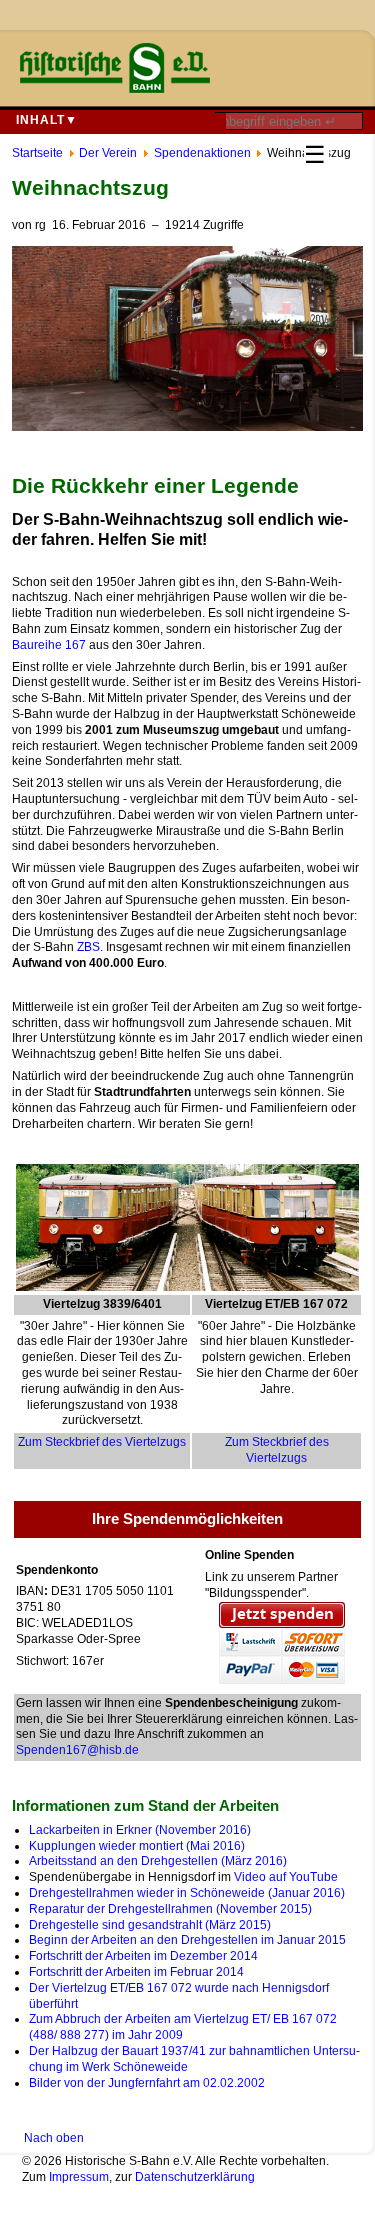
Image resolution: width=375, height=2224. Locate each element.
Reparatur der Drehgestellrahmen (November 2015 (168, 1909)
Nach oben (54, 2138)
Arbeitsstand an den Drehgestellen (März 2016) (158, 1861)
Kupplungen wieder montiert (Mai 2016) (137, 1846)
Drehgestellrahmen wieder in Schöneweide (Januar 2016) (187, 1893)
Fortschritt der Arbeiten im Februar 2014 (136, 1972)
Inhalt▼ (47, 120)
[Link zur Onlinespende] (282, 1643)
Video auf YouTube (286, 1877)
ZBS (88, 947)
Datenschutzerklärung (195, 2177)
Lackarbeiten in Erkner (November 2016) (140, 1830)
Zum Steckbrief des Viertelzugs (102, 1442)
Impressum (79, 2177)
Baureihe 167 (49, 645)
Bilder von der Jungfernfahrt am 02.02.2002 (147, 2083)
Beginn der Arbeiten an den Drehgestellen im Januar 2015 (187, 1940)
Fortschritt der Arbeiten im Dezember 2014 (143, 1956)
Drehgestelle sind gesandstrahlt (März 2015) (150, 1925)
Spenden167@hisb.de (77, 1750)
